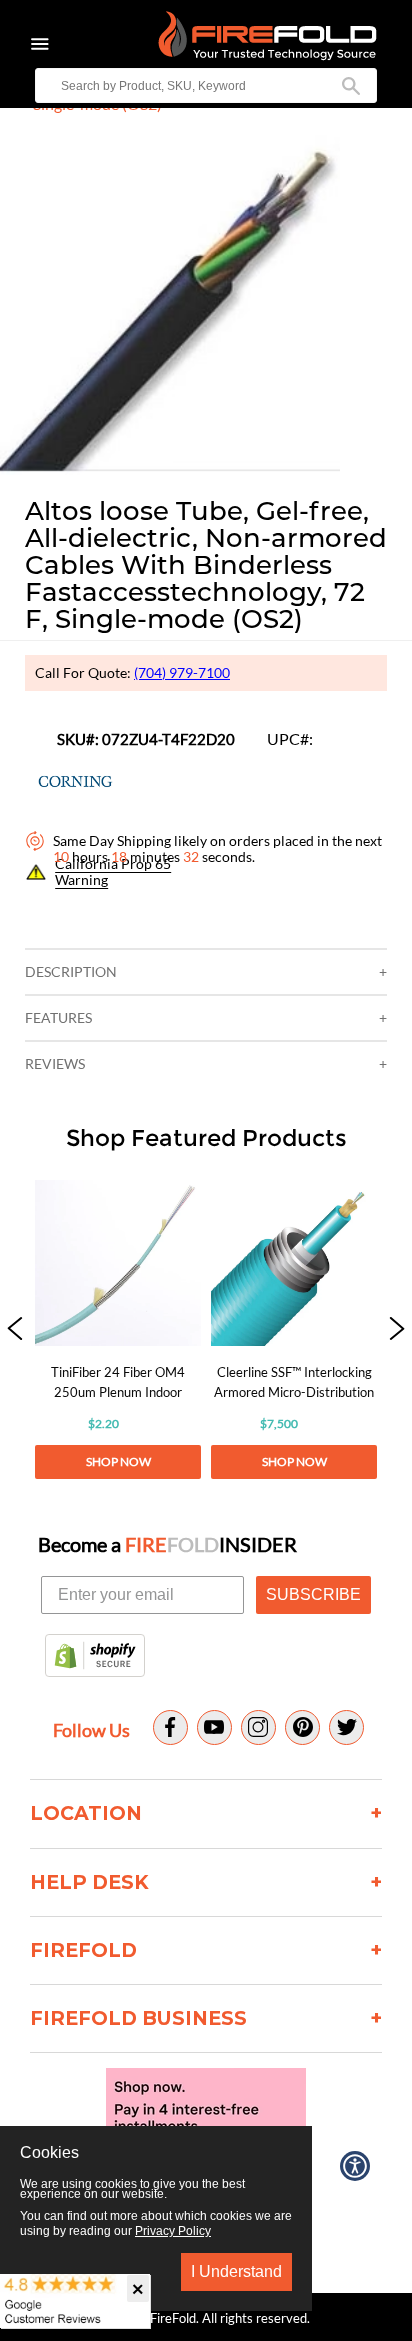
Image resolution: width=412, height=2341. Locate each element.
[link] (118, 1329)
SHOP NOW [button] (118, 1461)
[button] (15, 1329)
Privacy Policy (173, 2231)
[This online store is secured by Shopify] (95, 1657)
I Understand (236, 2271)
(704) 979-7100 (182, 672)
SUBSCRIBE (313, 1594)
